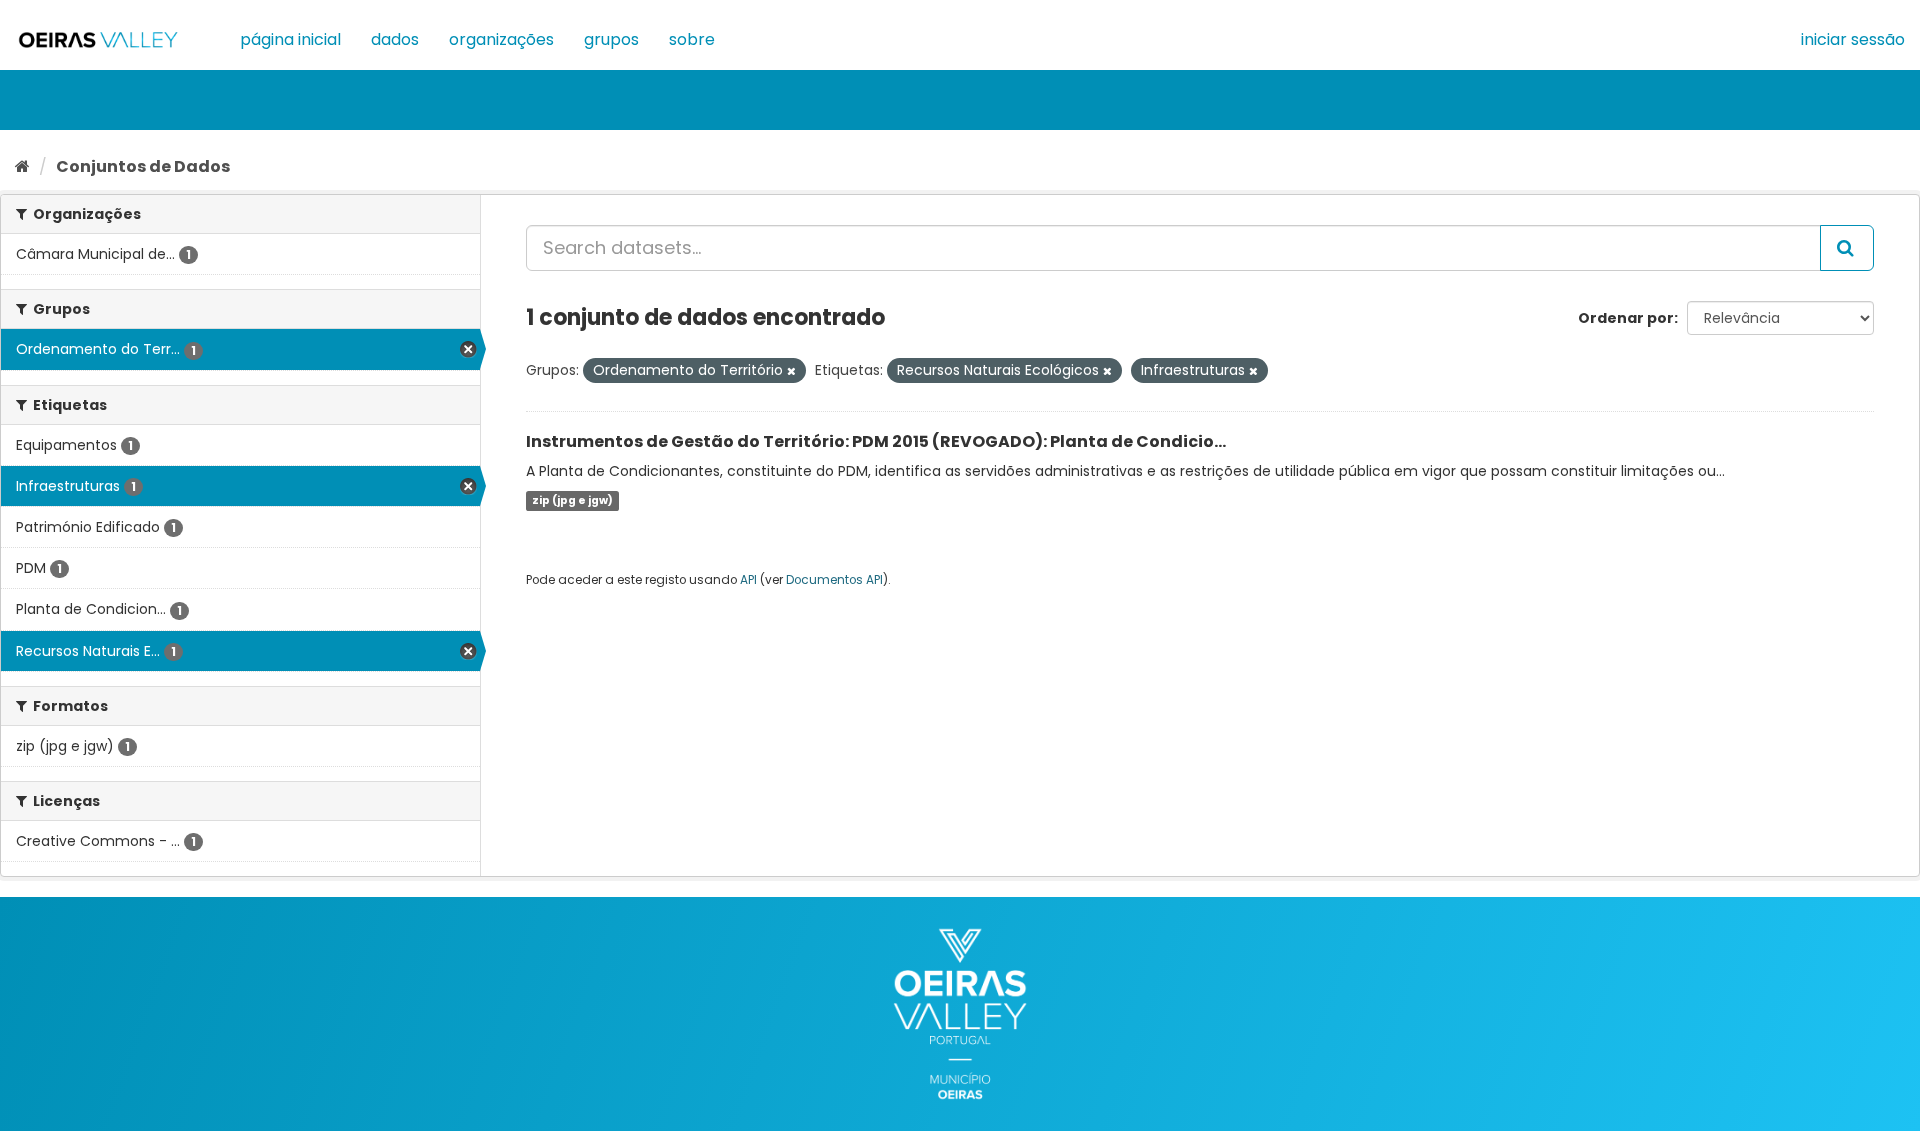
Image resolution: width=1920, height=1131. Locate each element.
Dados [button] (395, 39)
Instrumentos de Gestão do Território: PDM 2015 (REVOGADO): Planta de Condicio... (876, 441)
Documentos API (834, 580)
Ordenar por (1626, 318)
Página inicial (290, 39)
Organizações (501, 39)
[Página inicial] (22, 166)
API (748, 580)
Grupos (611, 39)
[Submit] (1847, 248)
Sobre (692, 39)
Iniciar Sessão (1853, 39)
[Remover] (791, 371)
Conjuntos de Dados (143, 166)
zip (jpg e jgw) (572, 500)
